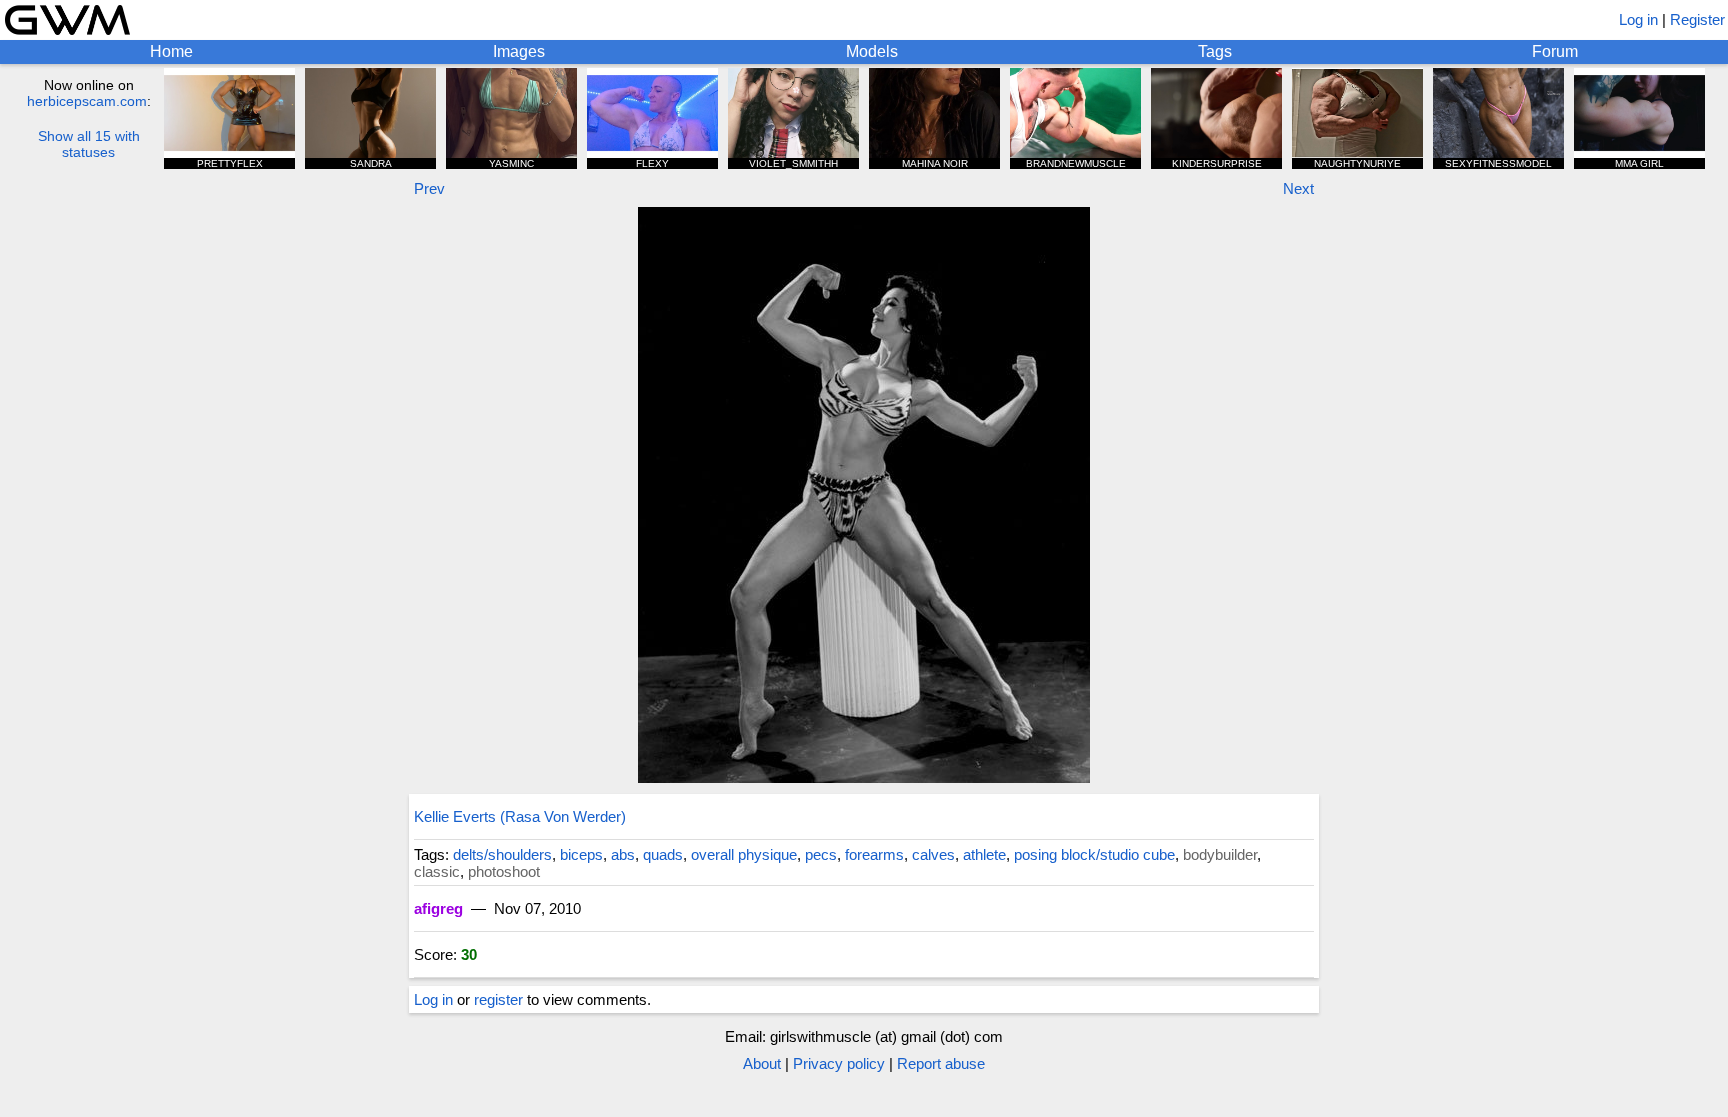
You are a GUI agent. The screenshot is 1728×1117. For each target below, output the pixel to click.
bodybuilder (1220, 854)
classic (437, 871)
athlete (984, 854)
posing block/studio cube (1094, 854)
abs (623, 854)
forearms (874, 854)
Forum (1555, 51)
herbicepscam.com (87, 101)
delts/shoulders (502, 854)
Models (872, 51)
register (498, 999)
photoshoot (504, 871)
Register (1697, 19)
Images (519, 51)
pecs (821, 854)
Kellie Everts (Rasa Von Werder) (520, 816)
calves (933, 854)
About (762, 1063)
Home (171, 51)
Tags (1215, 51)
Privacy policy (839, 1063)
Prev (429, 188)
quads (663, 854)
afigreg (438, 908)
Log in (1638, 19)
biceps (581, 854)
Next (1298, 188)
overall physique (744, 854)
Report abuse (941, 1063)
